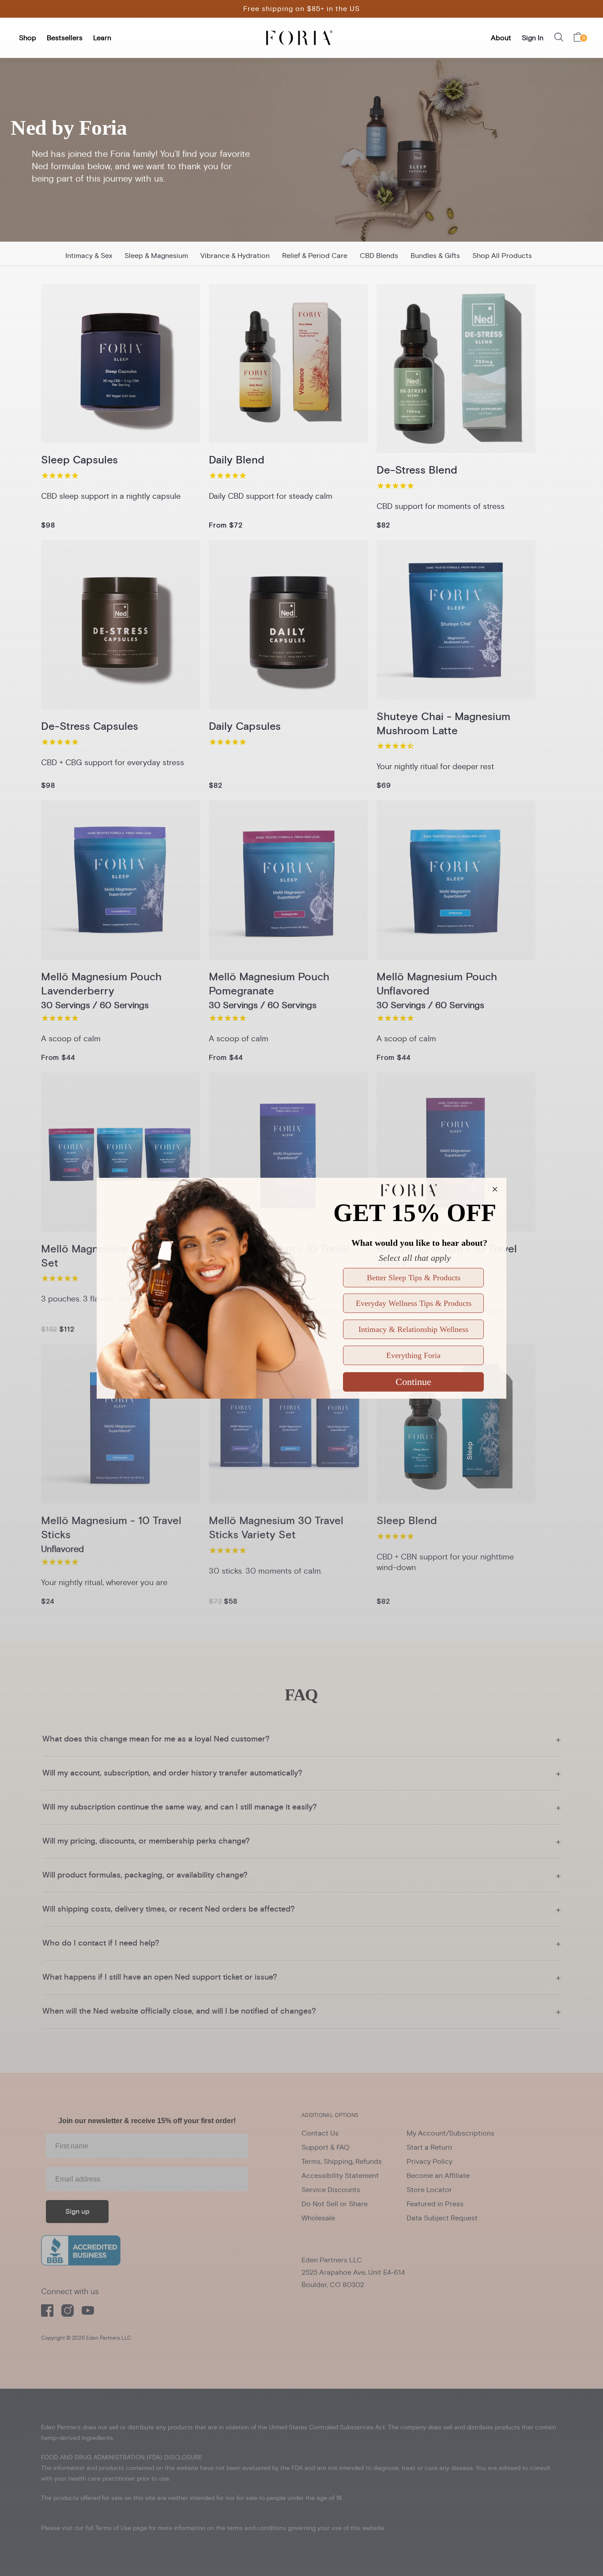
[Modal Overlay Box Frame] (301, 1288)
